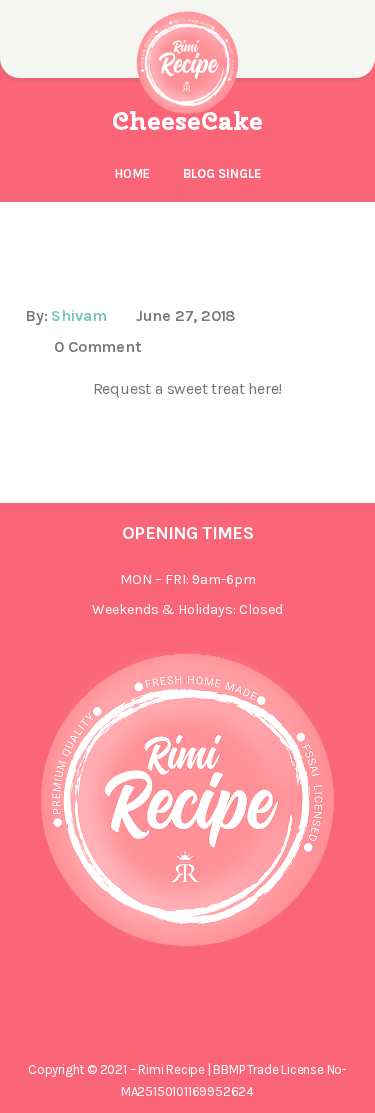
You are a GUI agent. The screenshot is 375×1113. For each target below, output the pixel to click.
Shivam (79, 315)
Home (132, 173)
